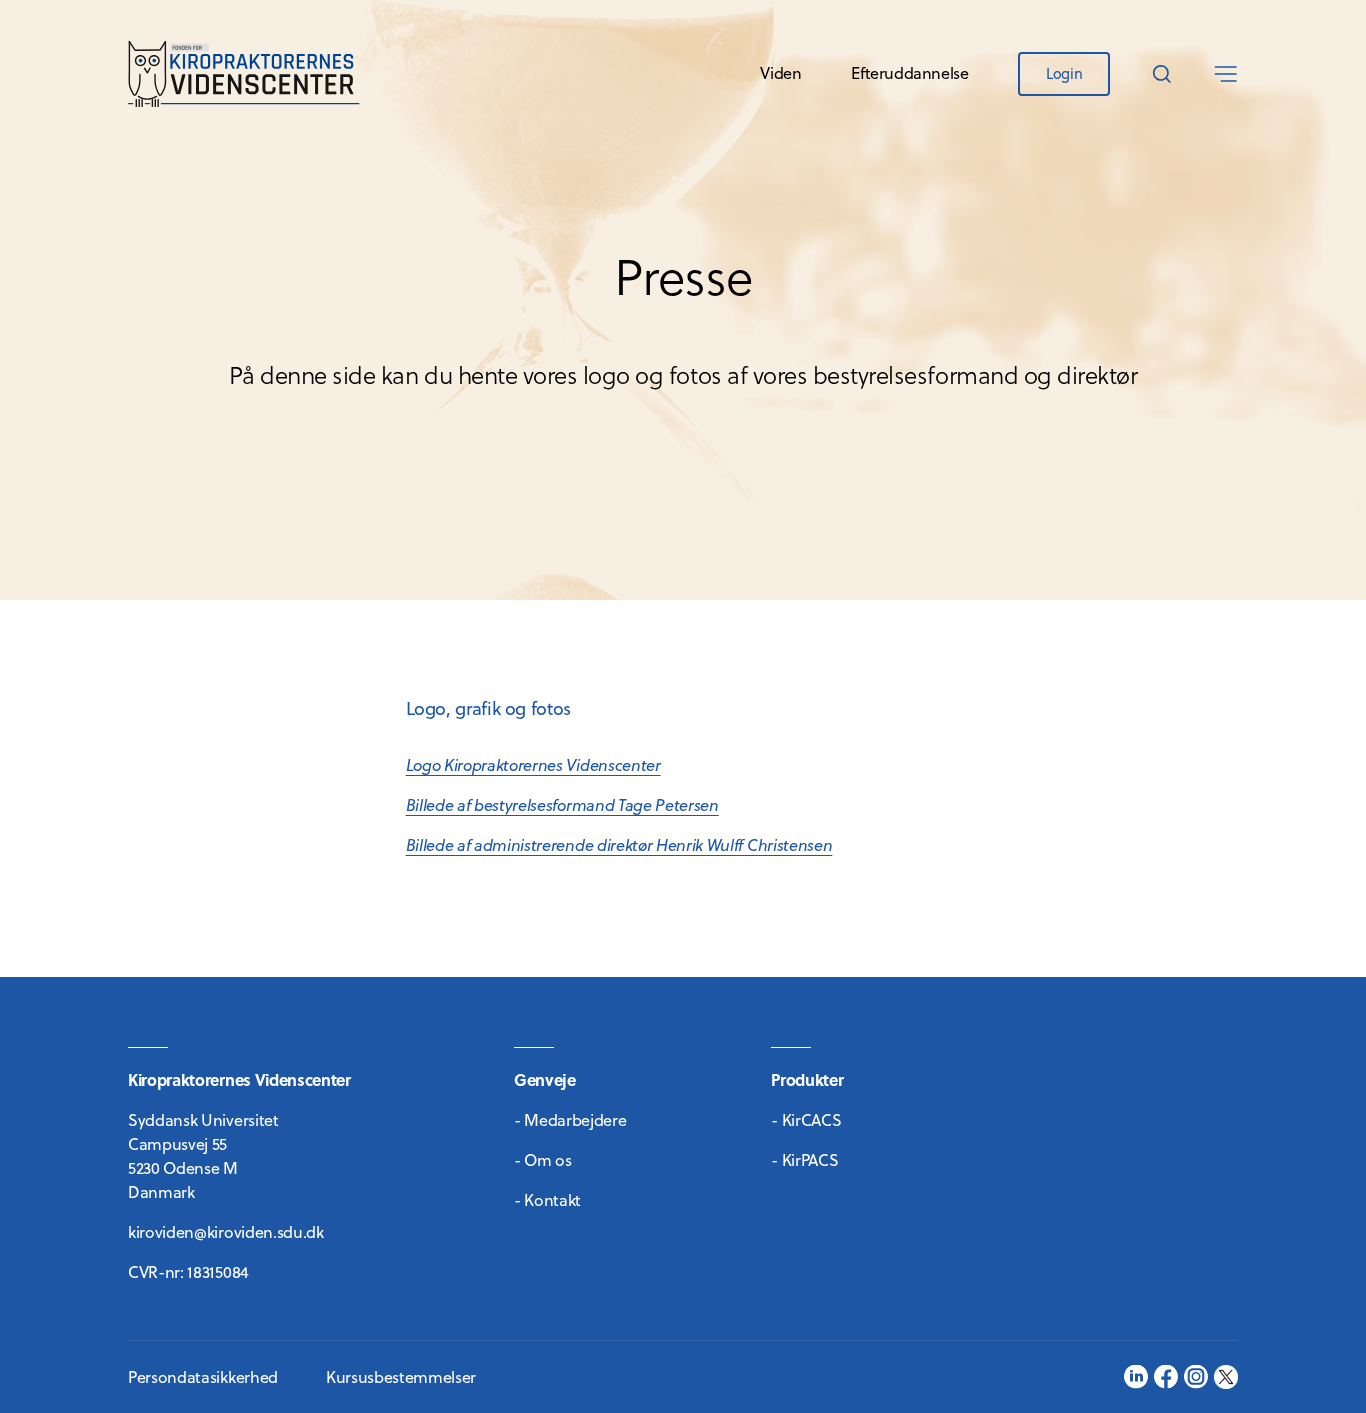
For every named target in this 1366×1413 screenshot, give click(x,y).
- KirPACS (804, 1160)
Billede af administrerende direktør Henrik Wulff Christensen (619, 845)
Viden (780, 73)
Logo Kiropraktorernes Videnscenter (533, 765)
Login (1064, 73)
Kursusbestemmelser (401, 1377)
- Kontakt (547, 1200)
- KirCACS (806, 1120)
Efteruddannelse (909, 73)
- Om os (543, 1160)
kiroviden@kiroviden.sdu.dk (226, 1232)
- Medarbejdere (570, 1120)
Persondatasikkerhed (203, 1377)
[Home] (244, 74)
